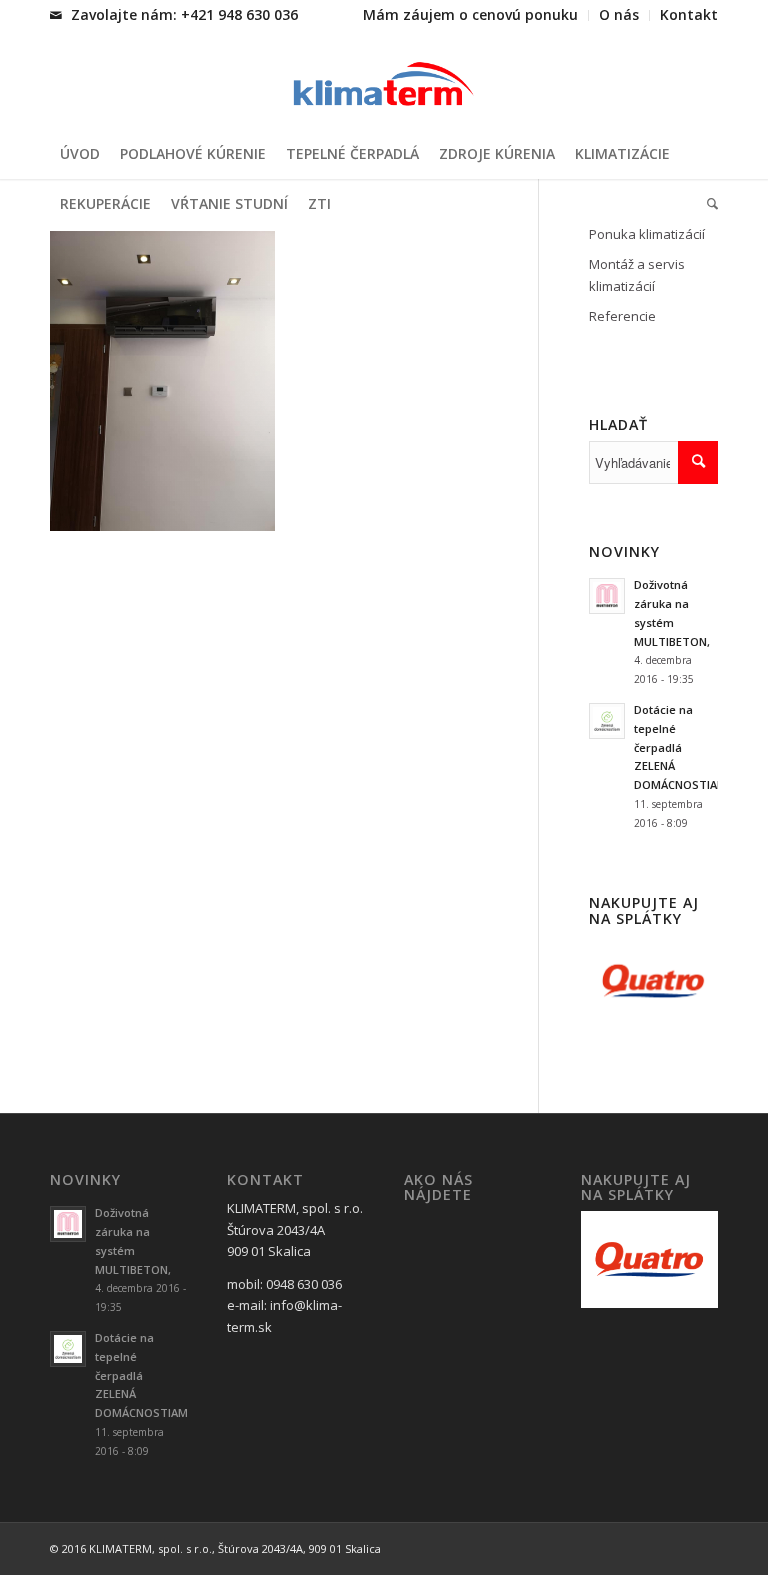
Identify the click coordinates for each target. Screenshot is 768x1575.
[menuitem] (471, 15)
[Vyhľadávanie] (707, 204)
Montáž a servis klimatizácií (637, 274)
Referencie (622, 316)
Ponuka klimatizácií (647, 234)
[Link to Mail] (56, 15)
